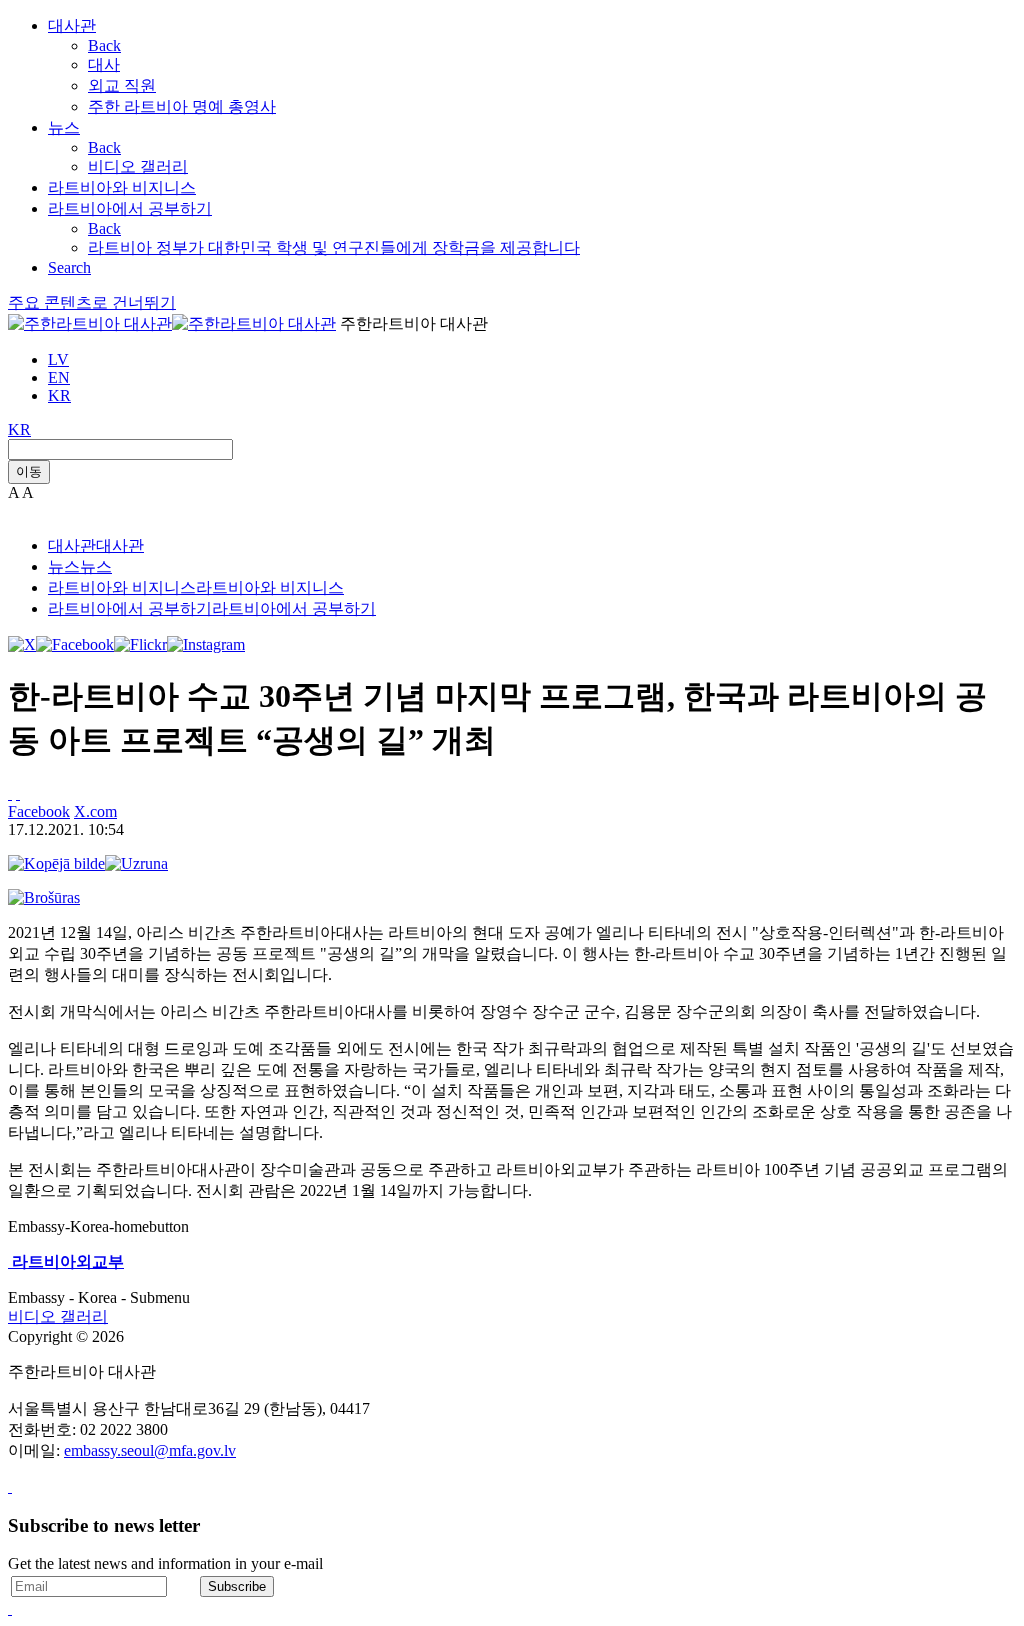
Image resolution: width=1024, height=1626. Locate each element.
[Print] (10, 793)
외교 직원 (122, 85)
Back (104, 45)
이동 (29, 471)
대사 (104, 64)
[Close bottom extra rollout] (10, 1608)
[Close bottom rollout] (10, 1486)
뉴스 (64, 127)
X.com (95, 811)
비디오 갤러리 (138, 166)
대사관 (72, 25)
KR (59, 395)
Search (69, 267)
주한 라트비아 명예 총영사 (182, 106)
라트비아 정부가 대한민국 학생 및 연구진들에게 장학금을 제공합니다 (334, 247)
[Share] (18, 793)
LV (58, 359)
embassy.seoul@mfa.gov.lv (150, 1450)
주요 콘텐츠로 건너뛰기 (92, 302)
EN (59, 377)
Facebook (39, 811)
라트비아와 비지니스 (122, 187)
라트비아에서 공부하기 (130, 208)
